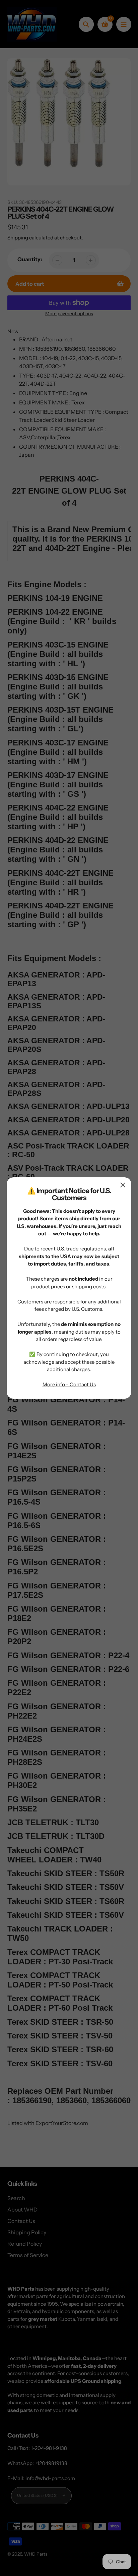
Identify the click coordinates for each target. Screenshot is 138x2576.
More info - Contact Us (69, 1384)
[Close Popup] (123, 1185)
